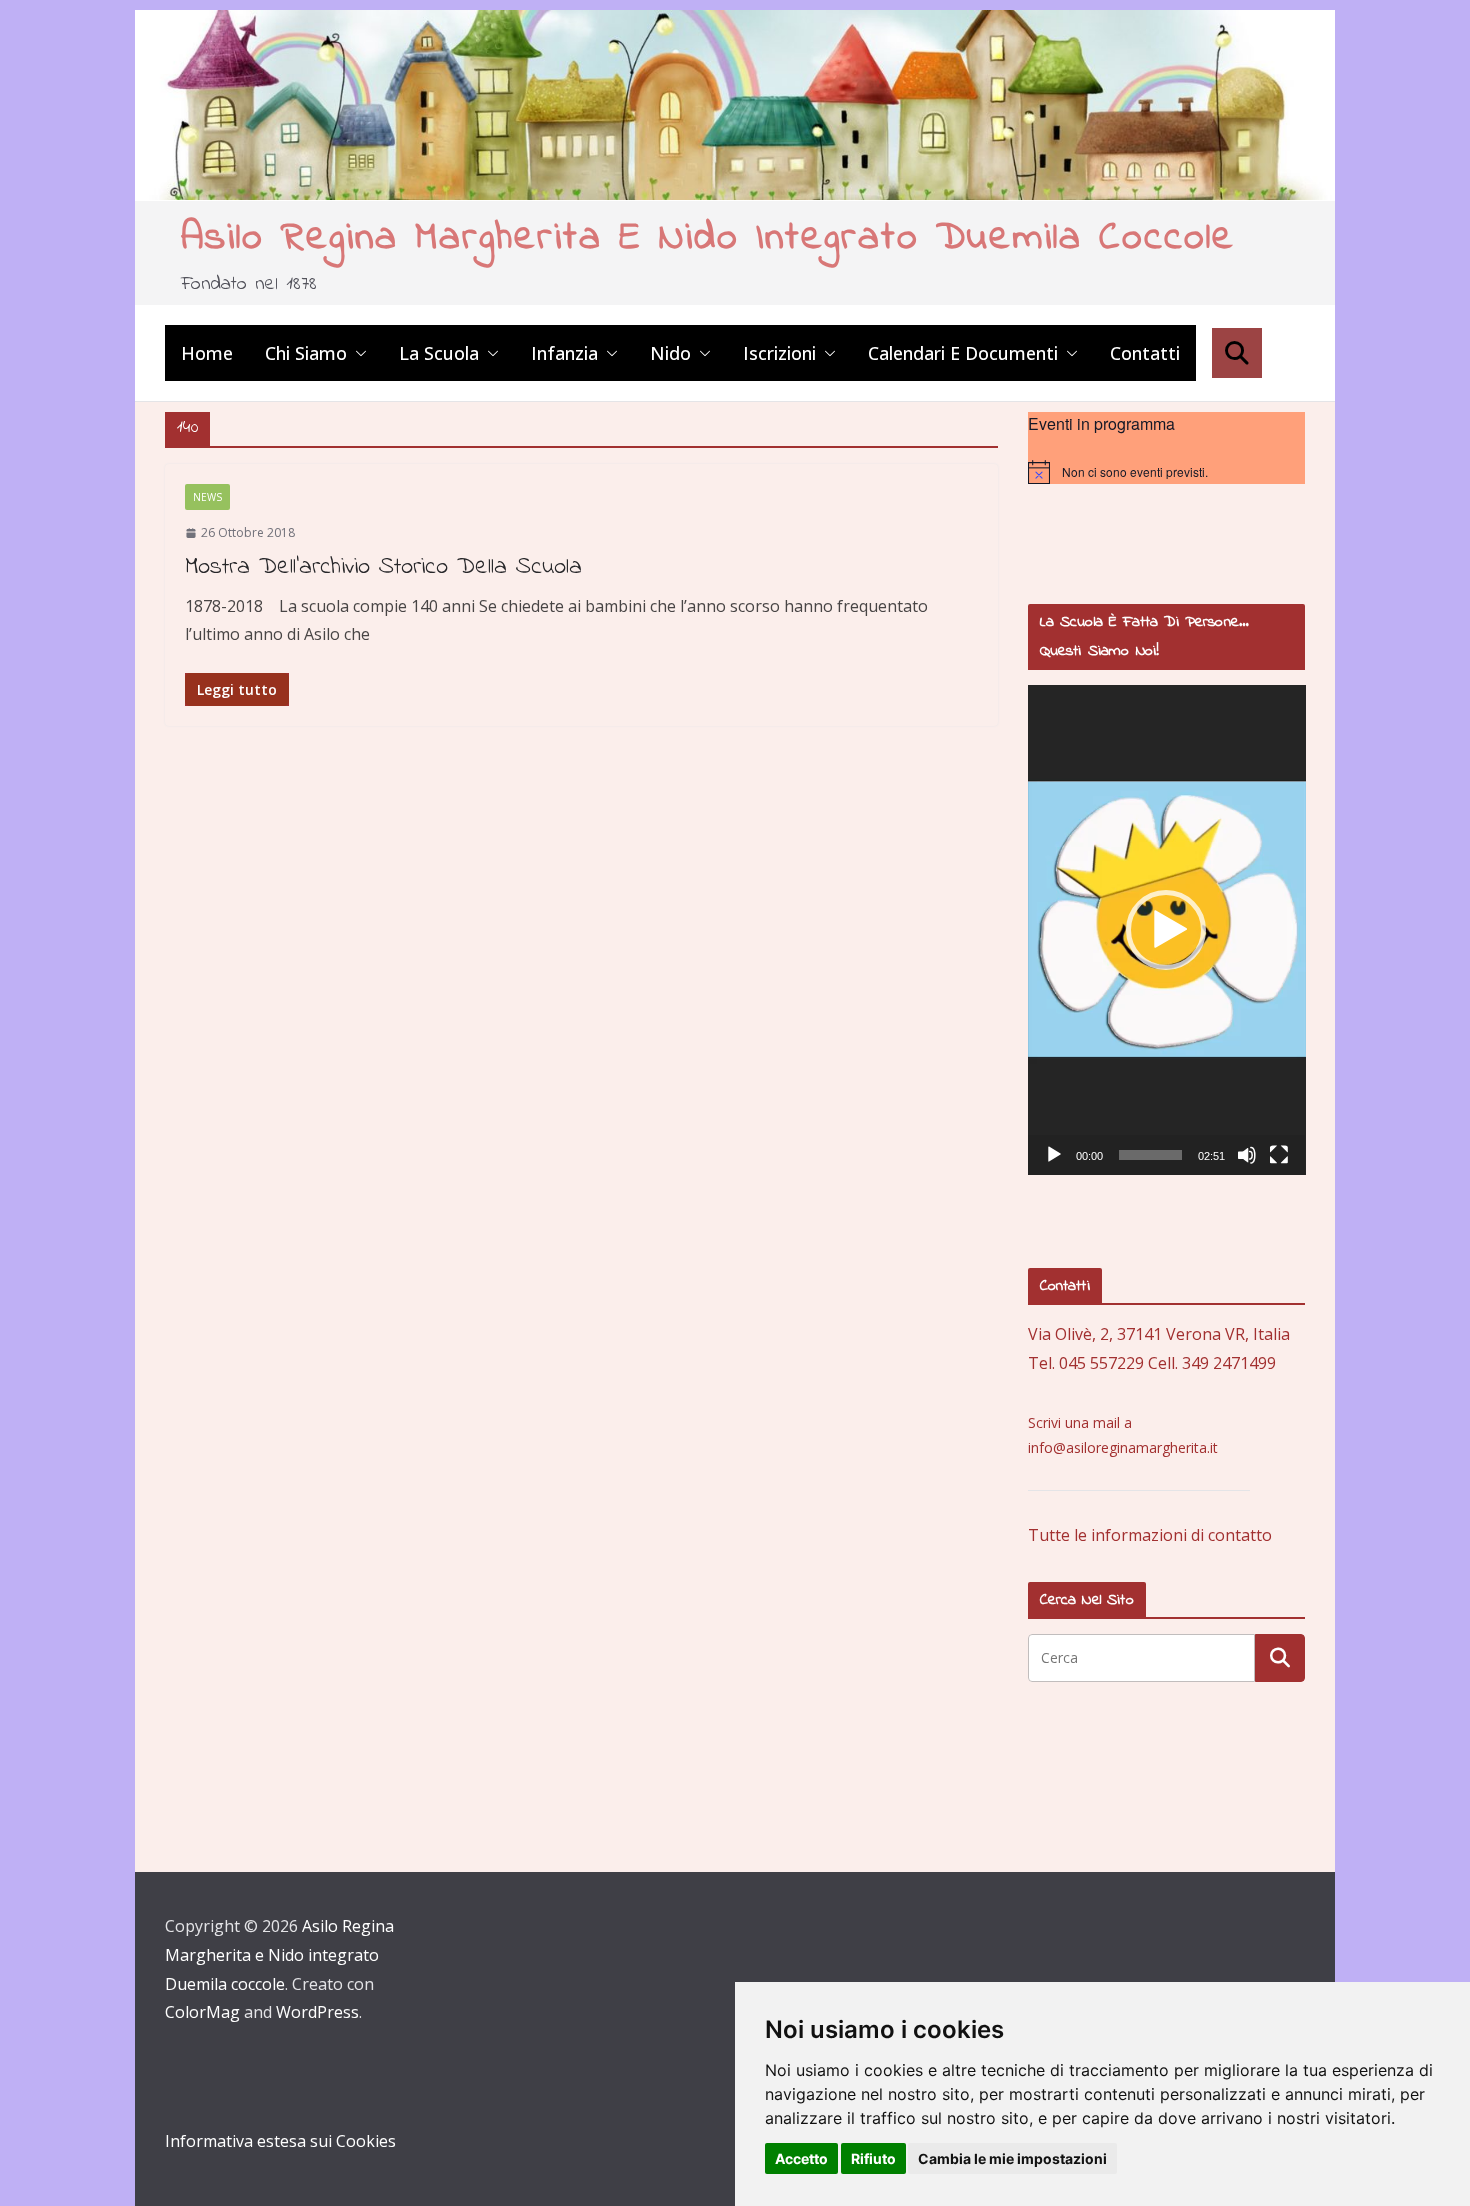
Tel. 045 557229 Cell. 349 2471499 (1152, 1363)
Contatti (1145, 353)
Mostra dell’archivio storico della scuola (383, 567)
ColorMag (202, 2012)
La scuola (439, 353)
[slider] (1151, 1155)
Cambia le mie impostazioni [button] (1012, 2158)
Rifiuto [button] (873, 2158)
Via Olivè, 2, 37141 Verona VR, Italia (1159, 1334)
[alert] (1167, 472)
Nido (670, 353)
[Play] (1054, 1155)
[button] (357, 353)
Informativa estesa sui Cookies (280, 2141)
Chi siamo (306, 353)
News (207, 497)
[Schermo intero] (1279, 1155)
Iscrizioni (779, 353)
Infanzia (564, 353)
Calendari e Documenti (963, 353)
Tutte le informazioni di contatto (1150, 1535)
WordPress (317, 2012)
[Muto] (1247, 1155)
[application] (1167, 930)
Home (207, 353)
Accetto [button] (801, 2158)
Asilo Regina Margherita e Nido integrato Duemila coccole (708, 238)
